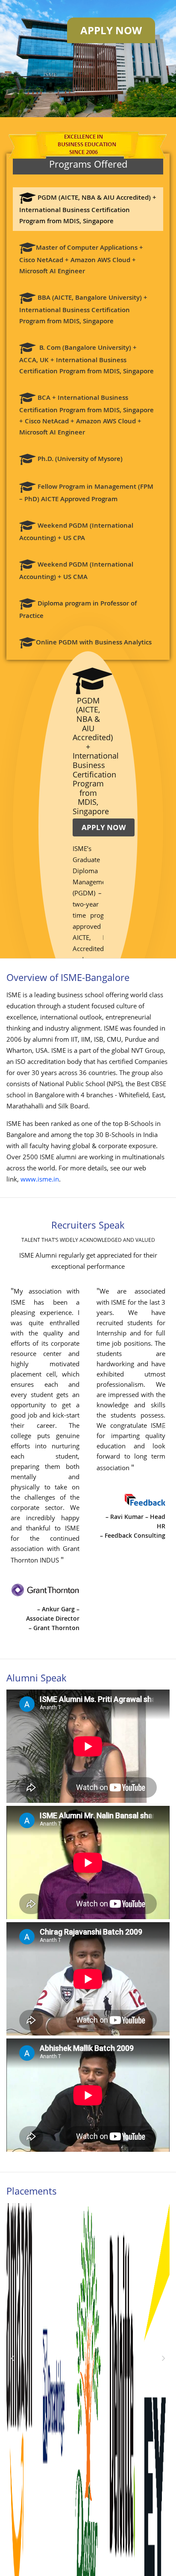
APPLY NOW (104, 827)
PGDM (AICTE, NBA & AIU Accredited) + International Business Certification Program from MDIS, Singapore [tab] (88, 211)
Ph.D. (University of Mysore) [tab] (79, 461)
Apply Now (111, 30)
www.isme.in (40, 1179)
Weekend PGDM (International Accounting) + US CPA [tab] (76, 533)
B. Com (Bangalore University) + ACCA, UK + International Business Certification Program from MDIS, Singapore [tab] (87, 361)
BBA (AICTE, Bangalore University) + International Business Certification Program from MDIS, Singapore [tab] (83, 311)
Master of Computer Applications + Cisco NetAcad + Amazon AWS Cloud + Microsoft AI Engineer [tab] (81, 261)
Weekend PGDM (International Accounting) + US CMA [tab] (76, 572)
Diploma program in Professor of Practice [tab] (78, 611)
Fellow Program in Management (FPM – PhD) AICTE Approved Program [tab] (86, 495)
